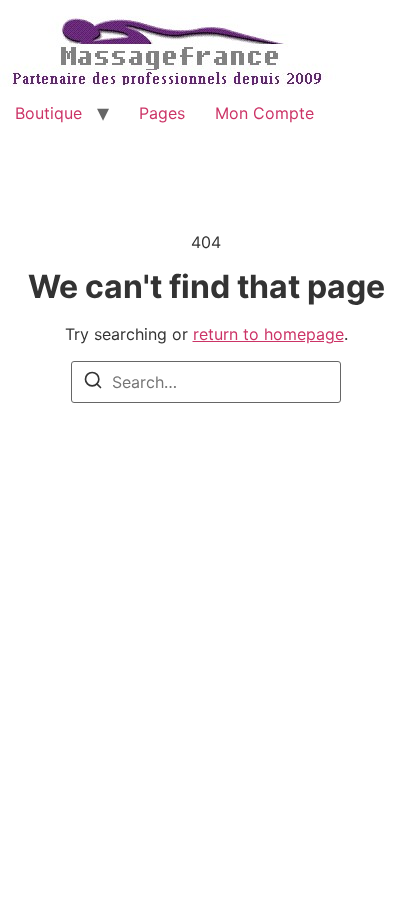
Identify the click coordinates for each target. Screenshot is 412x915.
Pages (162, 113)
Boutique (48, 113)
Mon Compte (264, 113)
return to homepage (268, 334)
